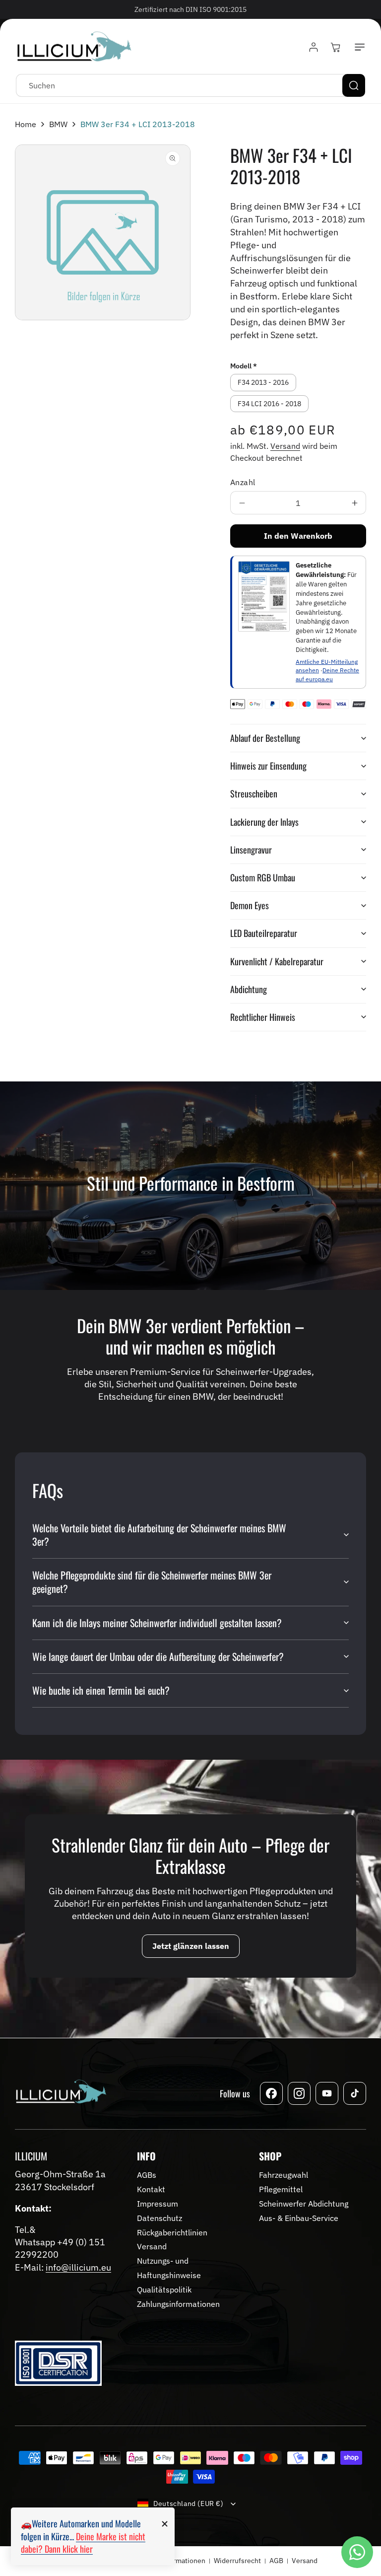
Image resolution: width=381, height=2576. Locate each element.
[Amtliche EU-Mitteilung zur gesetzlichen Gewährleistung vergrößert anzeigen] (264, 596)
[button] (358, 47)
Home (26, 124)
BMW (58, 124)
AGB (276, 2561)
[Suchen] (354, 85)
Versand (285, 446)
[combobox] (190, 85)
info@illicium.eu (78, 2267)
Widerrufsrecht (237, 2561)
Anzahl (243, 482)
